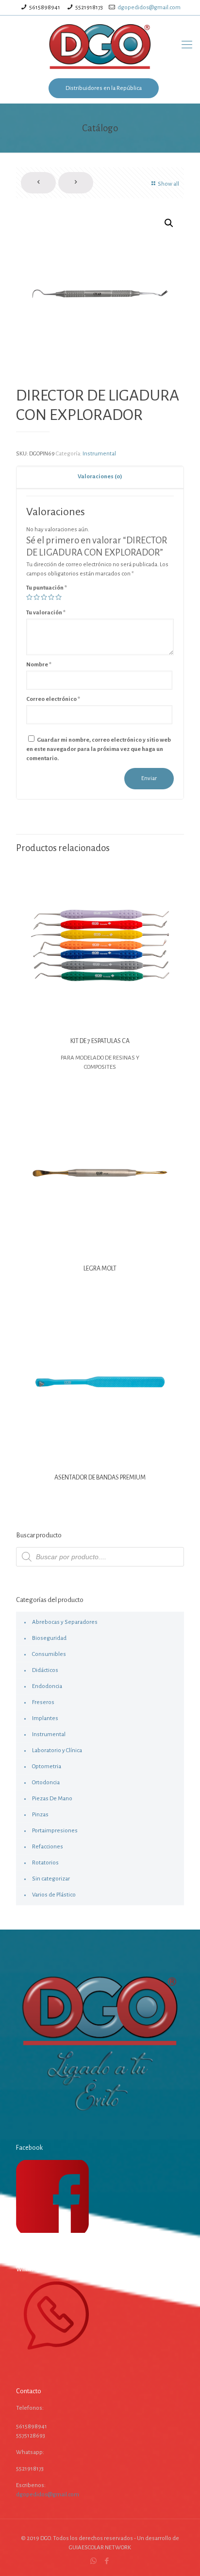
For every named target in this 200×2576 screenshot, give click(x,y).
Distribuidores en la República (104, 88)
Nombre (39, 665)
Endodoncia (47, 1686)
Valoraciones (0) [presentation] (100, 477)
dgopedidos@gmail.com (149, 8)
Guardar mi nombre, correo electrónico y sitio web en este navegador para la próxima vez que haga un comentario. (99, 749)
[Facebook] (107, 2561)
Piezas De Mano (52, 1799)
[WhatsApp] (93, 2561)
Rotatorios (45, 1863)
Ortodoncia (46, 1783)
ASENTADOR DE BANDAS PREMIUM (100, 1478)
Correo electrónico (53, 699)
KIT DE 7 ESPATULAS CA (100, 1041)
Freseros (43, 1702)
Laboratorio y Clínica (57, 1750)
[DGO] (100, 45)
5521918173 (89, 8)
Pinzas (40, 1815)
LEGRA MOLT (100, 1269)
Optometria (47, 1767)
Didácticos (45, 1670)
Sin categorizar (51, 1879)
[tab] (100, 477)
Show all (168, 184)
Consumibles (49, 1654)
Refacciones (48, 1847)
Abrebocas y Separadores (65, 1622)
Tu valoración (46, 613)
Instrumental (99, 454)
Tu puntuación (47, 588)
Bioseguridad (49, 1638)
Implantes (45, 1718)
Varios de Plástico (54, 1895)
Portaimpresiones (55, 1831)
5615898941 (45, 8)
